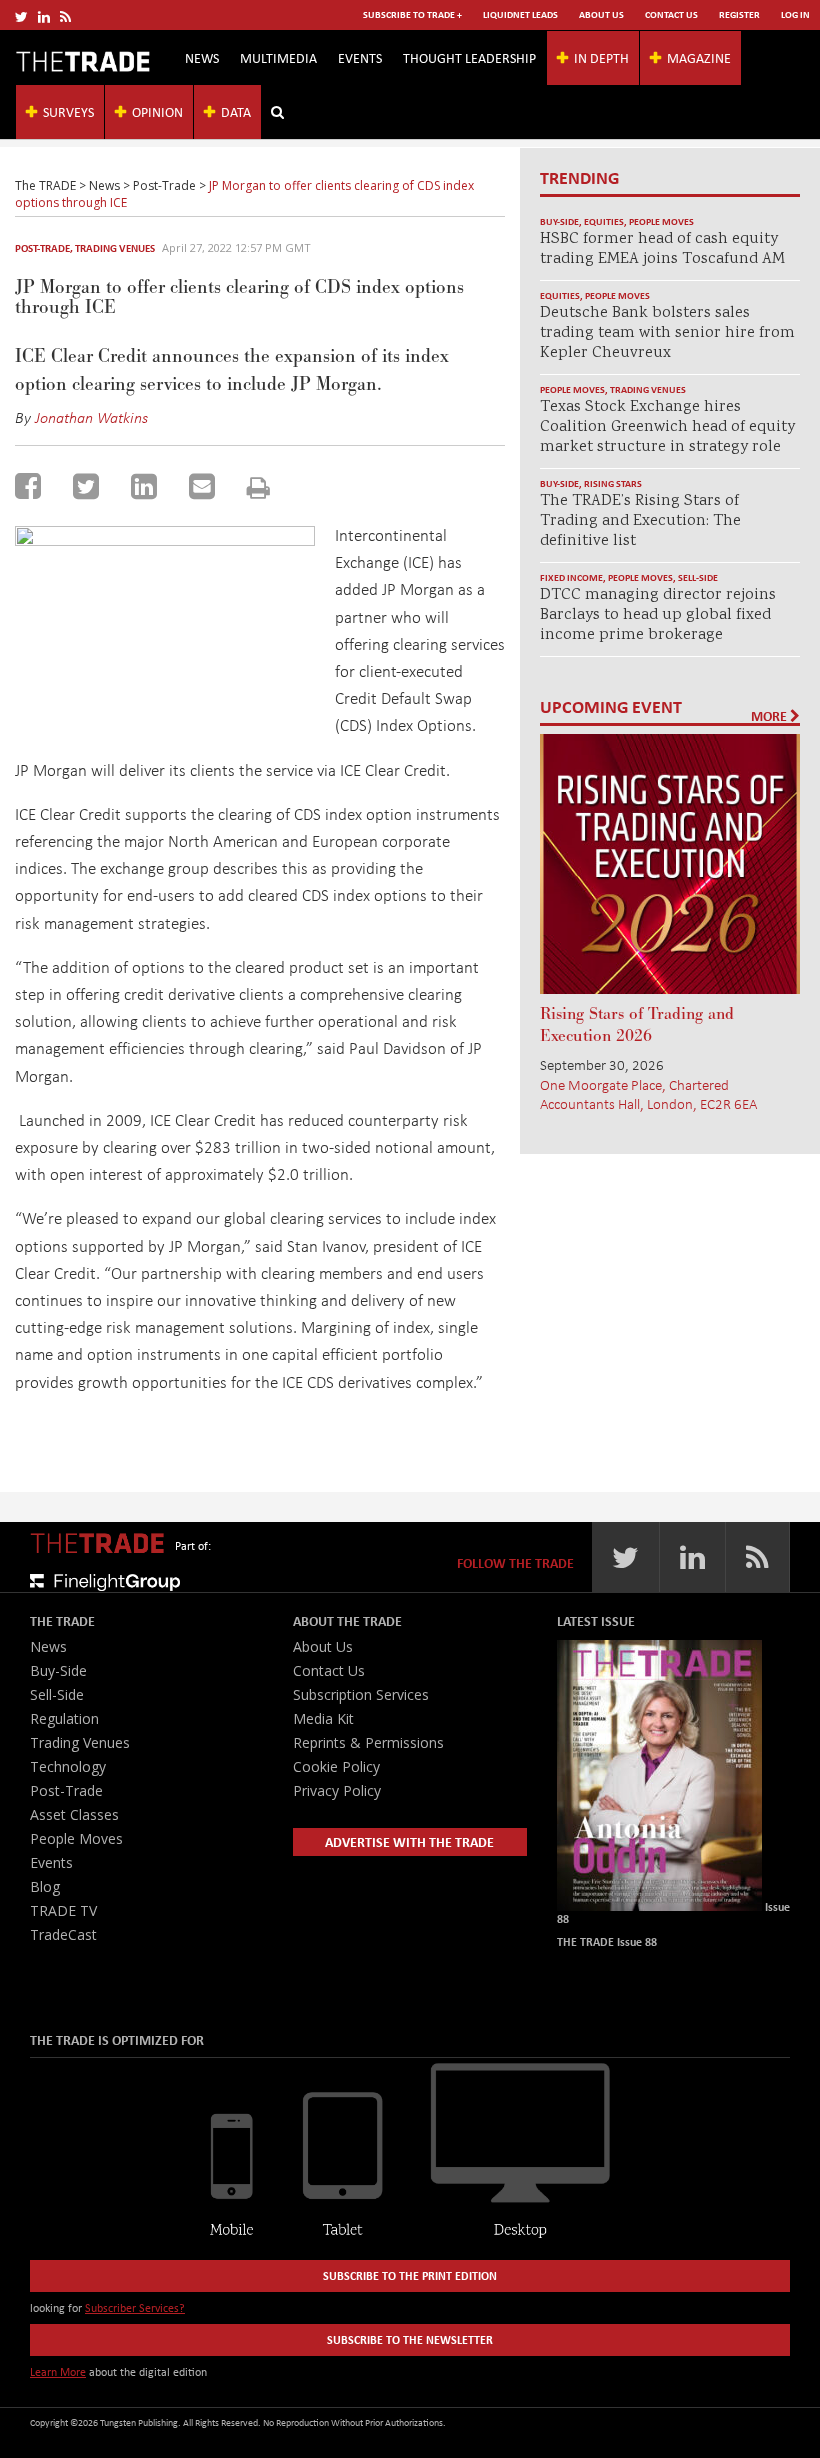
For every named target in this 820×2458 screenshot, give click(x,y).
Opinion (157, 111)
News (202, 57)
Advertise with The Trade (409, 1841)
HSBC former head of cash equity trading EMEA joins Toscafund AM (662, 249)
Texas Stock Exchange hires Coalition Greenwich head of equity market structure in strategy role (667, 427)
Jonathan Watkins (91, 417)
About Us (601, 14)
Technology (68, 1766)
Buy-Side (559, 221)
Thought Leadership (469, 57)
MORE (770, 716)
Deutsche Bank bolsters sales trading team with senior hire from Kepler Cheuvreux (667, 333)
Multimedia (278, 57)
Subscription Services (361, 1694)
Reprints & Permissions (368, 1742)
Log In (795, 14)
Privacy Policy (337, 1790)
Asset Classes (74, 1814)
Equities (604, 221)
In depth (601, 57)
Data (236, 111)
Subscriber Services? (135, 2307)
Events (360, 57)
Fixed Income (571, 577)
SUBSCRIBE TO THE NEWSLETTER (410, 2339)
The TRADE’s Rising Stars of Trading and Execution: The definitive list (640, 521)
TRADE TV (63, 1910)
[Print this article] (258, 487)
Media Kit (323, 1718)
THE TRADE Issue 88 (607, 1941)
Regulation (64, 1718)
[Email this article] (202, 486)
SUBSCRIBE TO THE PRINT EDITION (410, 2275)
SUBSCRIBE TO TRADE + (412, 14)
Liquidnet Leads (520, 14)
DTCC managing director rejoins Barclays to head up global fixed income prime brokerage (658, 615)
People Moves (661, 221)
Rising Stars (613, 483)
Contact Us (671, 14)
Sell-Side (698, 577)
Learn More (58, 2371)
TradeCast (63, 1934)
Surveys (68, 111)
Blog (45, 1886)
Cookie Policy (336, 1766)
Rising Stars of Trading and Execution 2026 (637, 1025)
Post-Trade (42, 248)
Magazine (699, 57)
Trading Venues (115, 248)
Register (739, 14)
